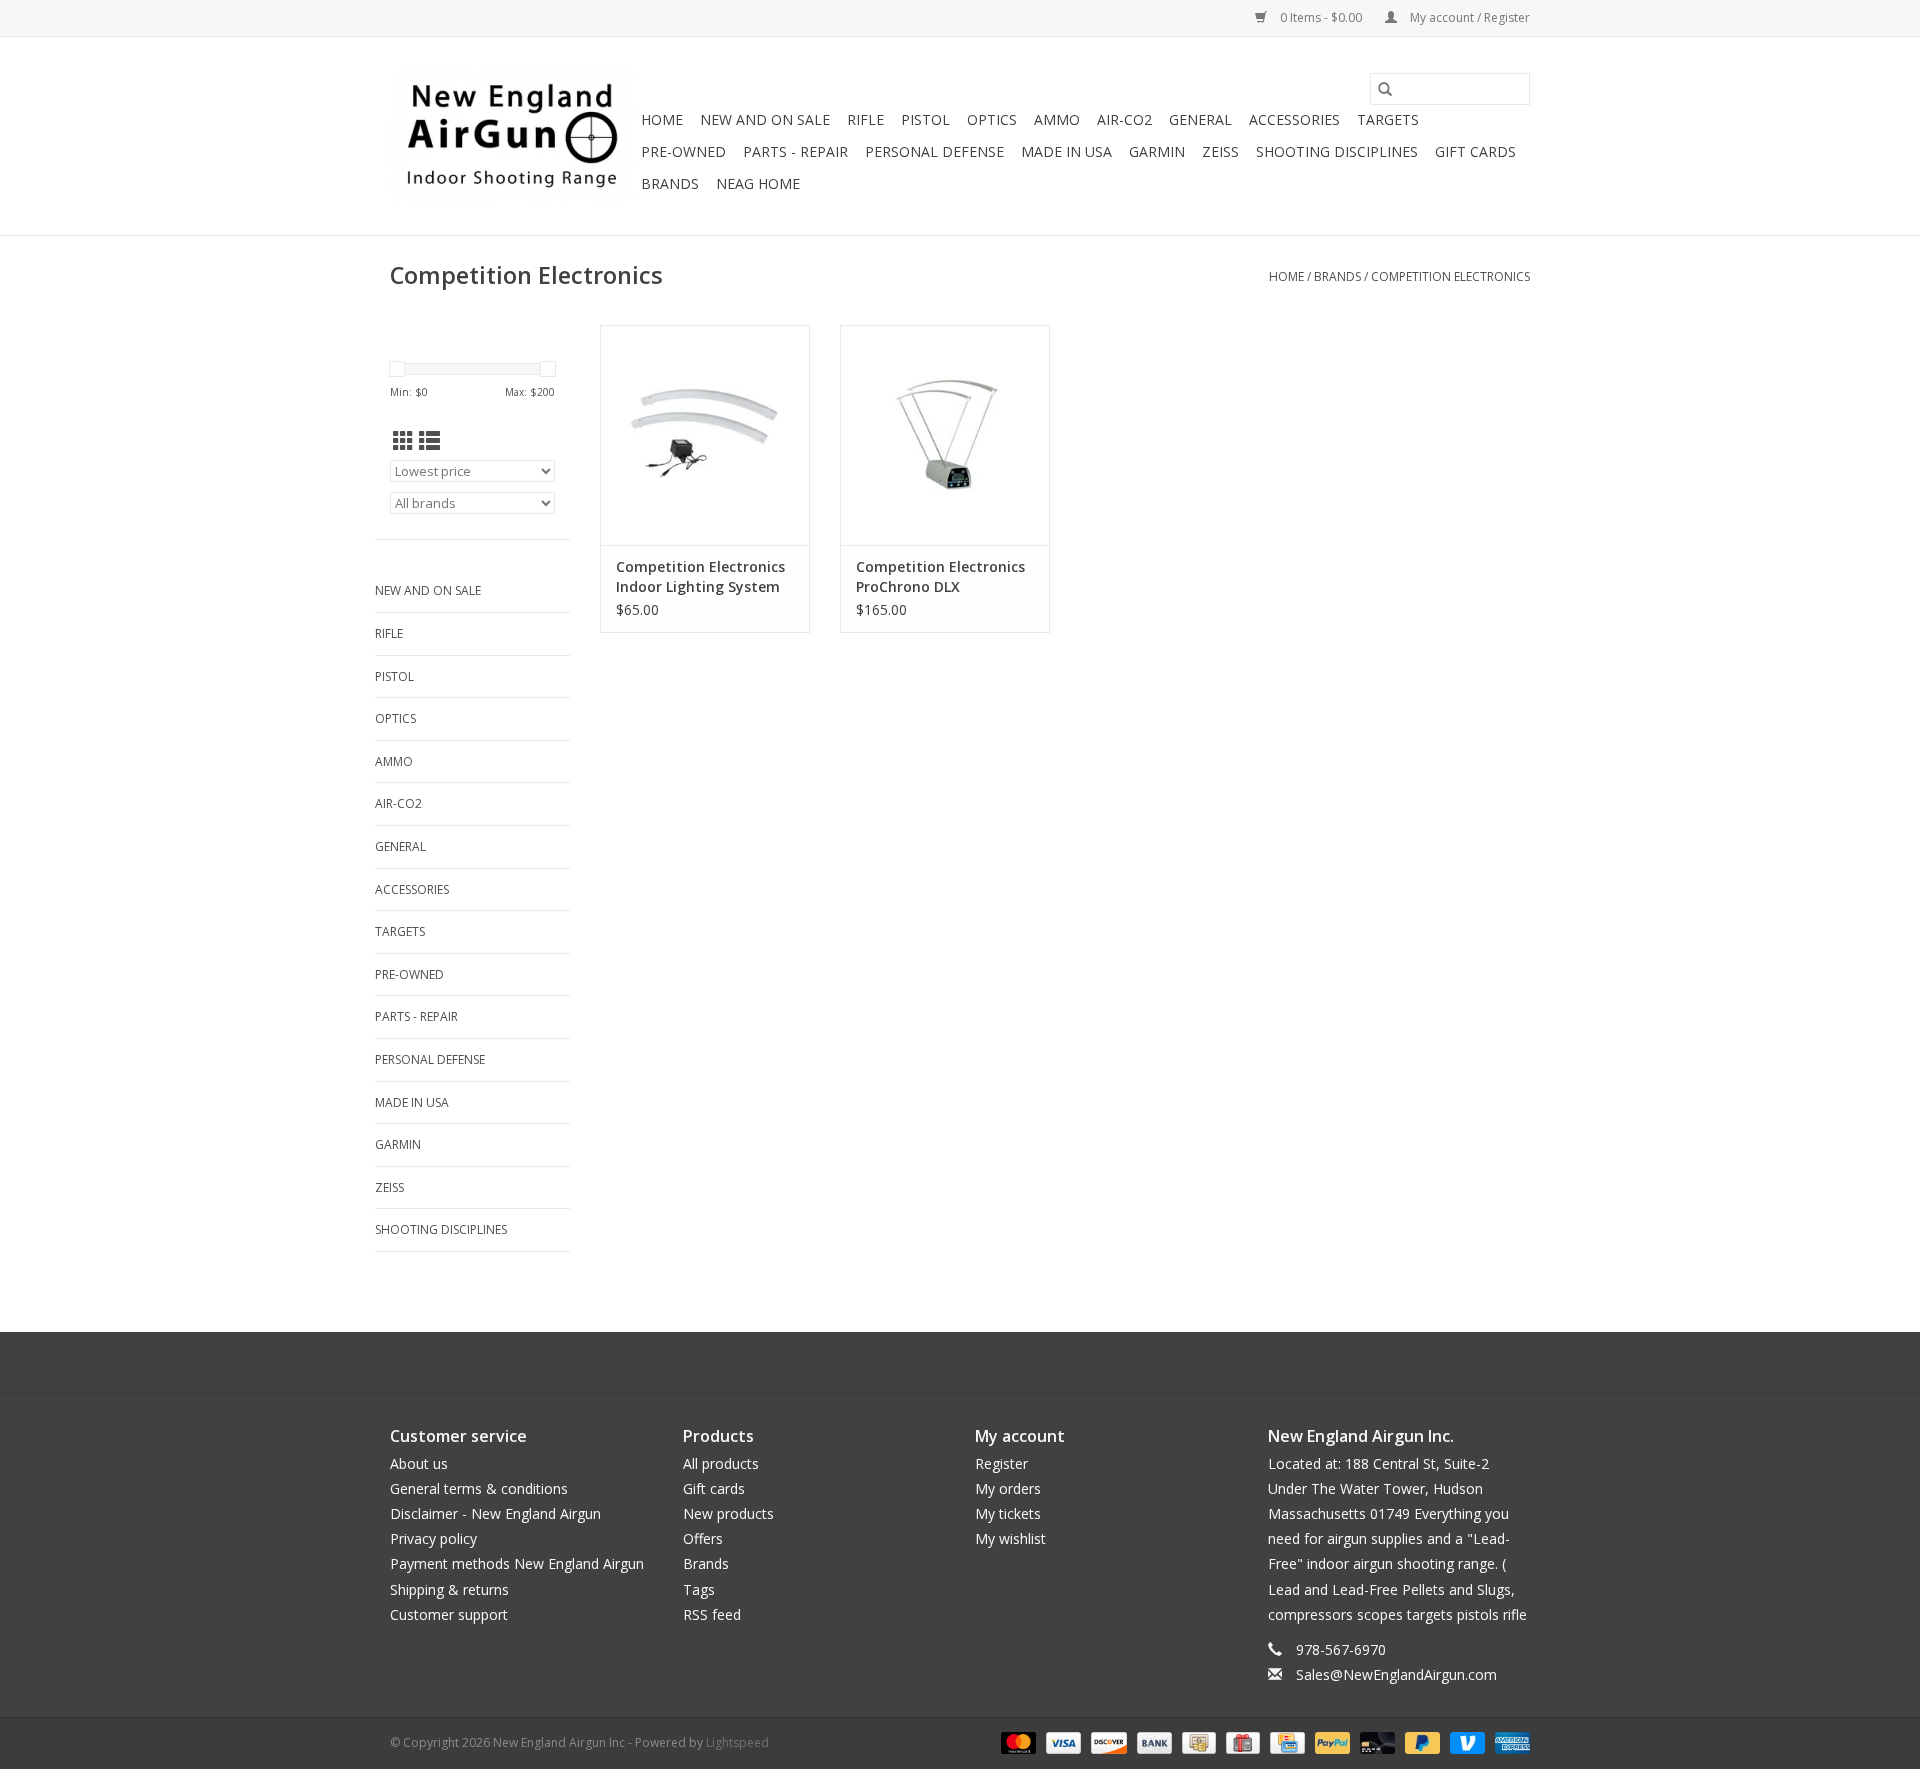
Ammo (1057, 119)
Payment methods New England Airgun (517, 1563)
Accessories (1294, 119)
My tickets (1008, 1513)
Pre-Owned (683, 151)
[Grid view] (403, 441)
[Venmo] (1465, 1742)
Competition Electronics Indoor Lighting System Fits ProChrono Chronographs (700, 577)
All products (721, 1463)
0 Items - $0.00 (1321, 17)
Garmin (1157, 151)
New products (728, 1513)
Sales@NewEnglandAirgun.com (1396, 1674)
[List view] (429, 441)
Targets (1388, 119)
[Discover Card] (1106, 1742)
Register (1001, 1463)
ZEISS (1220, 151)
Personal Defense (934, 151)
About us (419, 1463)
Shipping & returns (449, 1589)
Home (662, 119)
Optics (992, 119)
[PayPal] (1330, 1742)
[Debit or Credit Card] (1375, 1742)
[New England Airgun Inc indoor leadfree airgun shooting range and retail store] (512, 136)
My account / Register (1468, 17)
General (1200, 119)
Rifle (865, 119)
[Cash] (1197, 1742)
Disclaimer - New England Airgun (495, 1513)
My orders (1008, 1488)
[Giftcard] (1241, 1742)
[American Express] (1509, 1742)
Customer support (449, 1614)
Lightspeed (737, 1742)
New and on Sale (765, 119)
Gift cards (1475, 151)
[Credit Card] (1285, 1742)
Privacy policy (433, 1538)
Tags (699, 1589)
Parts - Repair (795, 151)
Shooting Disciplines (1337, 151)
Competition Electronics (1450, 276)
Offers (703, 1538)
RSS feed (712, 1614)
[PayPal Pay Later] (1420, 1742)
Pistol (925, 119)
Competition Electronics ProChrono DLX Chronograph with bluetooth (940, 577)
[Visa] (1061, 1742)
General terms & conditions (479, 1488)
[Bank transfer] (1152, 1742)
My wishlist (1010, 1538)
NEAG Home (758, 183)
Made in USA (1066, 151)
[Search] (1385, 89)
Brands (670, 183)
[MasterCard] (1016, 1742)
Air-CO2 (1124, 119)
